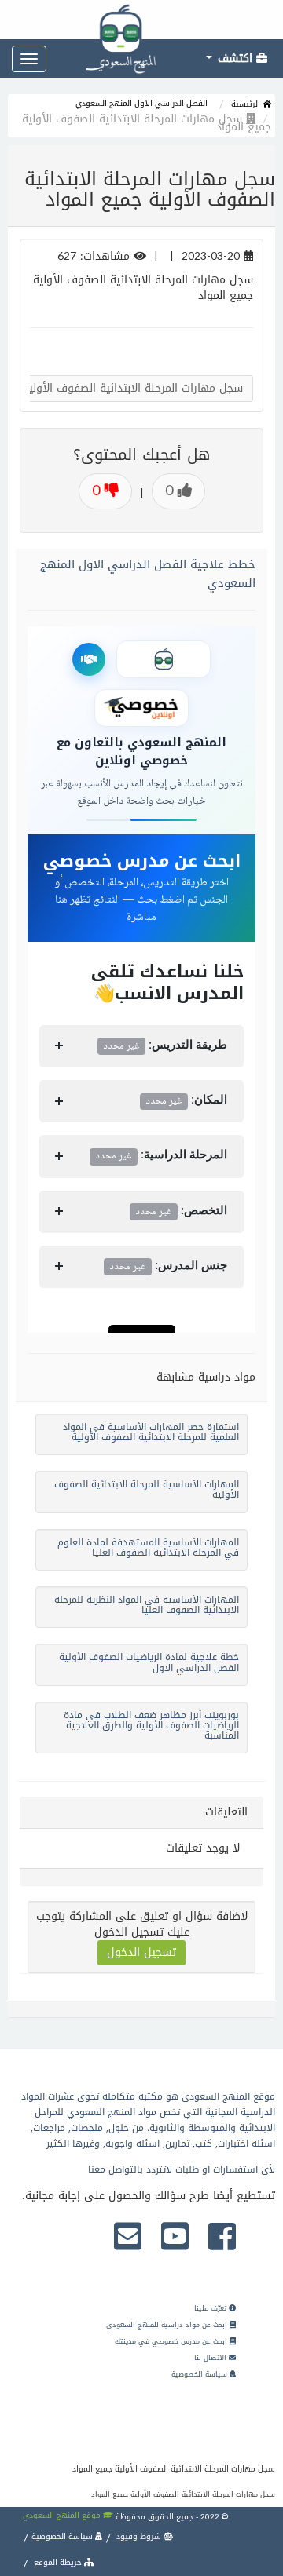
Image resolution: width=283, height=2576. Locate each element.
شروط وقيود (139, 2536)
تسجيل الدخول (141, 1952)
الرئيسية (247, 104)
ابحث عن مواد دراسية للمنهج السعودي (168, 2325)
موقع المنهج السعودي (63, 2515)
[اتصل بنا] (128, 2238)
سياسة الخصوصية (200, 2374)
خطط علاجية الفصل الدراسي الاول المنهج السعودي (148, 574)
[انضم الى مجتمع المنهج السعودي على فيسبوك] (222, 2238)
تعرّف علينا (211, 2308)
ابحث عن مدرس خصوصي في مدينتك (172, 2341)
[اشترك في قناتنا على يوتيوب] (175, 2238)
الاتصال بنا (211, 2358)
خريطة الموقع (58, 2562)
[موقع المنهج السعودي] (141, 20)
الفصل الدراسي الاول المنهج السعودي (141, 103)
